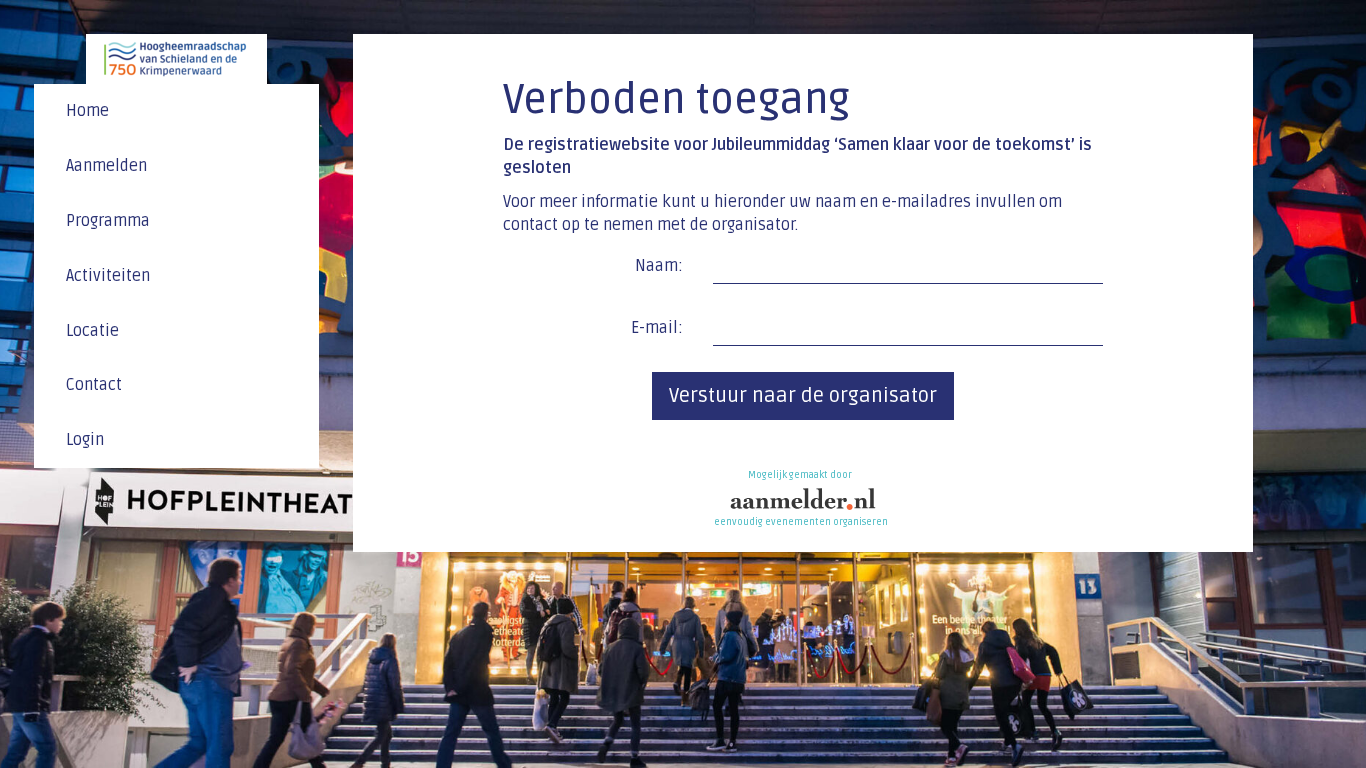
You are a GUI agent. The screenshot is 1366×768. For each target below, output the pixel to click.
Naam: (659, 266)
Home (87, 111)
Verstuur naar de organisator (803, 396)
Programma (108, 221)
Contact (94, 385)
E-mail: (657, 328)
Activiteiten (108, 276)
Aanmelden (106, 166)
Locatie (92, 331)
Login (85, 440)
